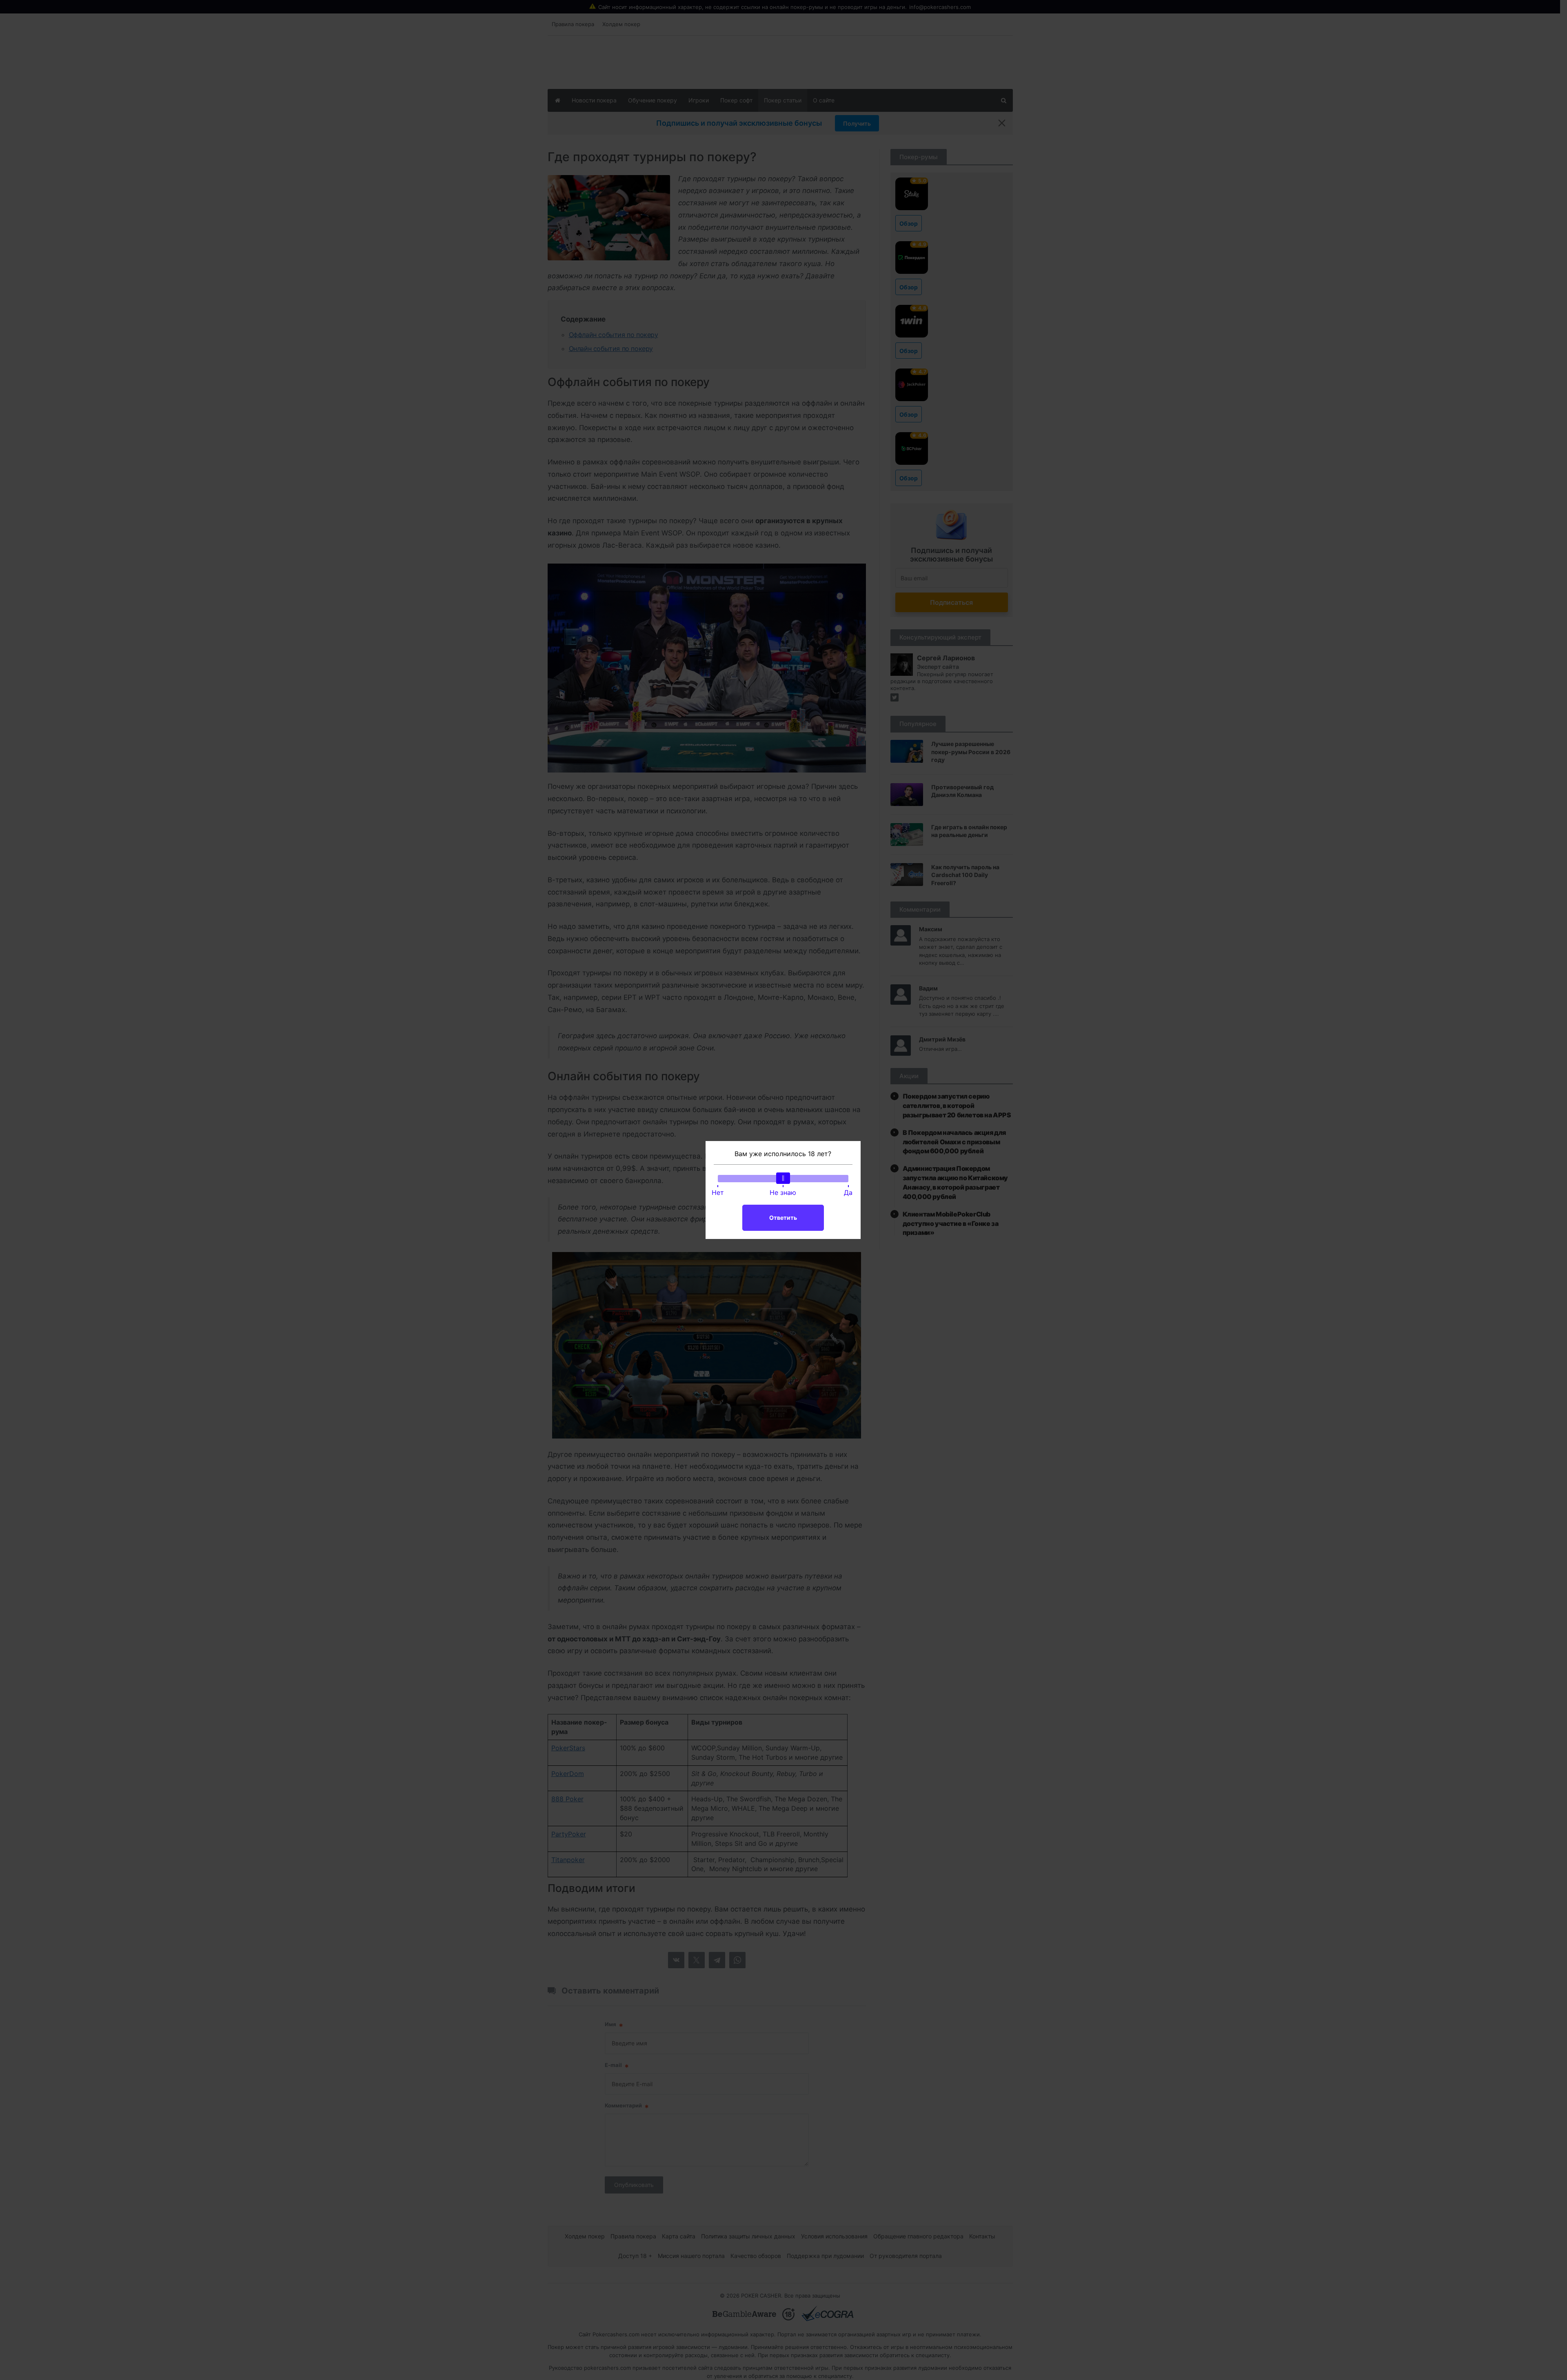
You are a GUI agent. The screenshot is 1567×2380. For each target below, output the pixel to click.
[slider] (783, 1178)
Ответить (783, 1218)
